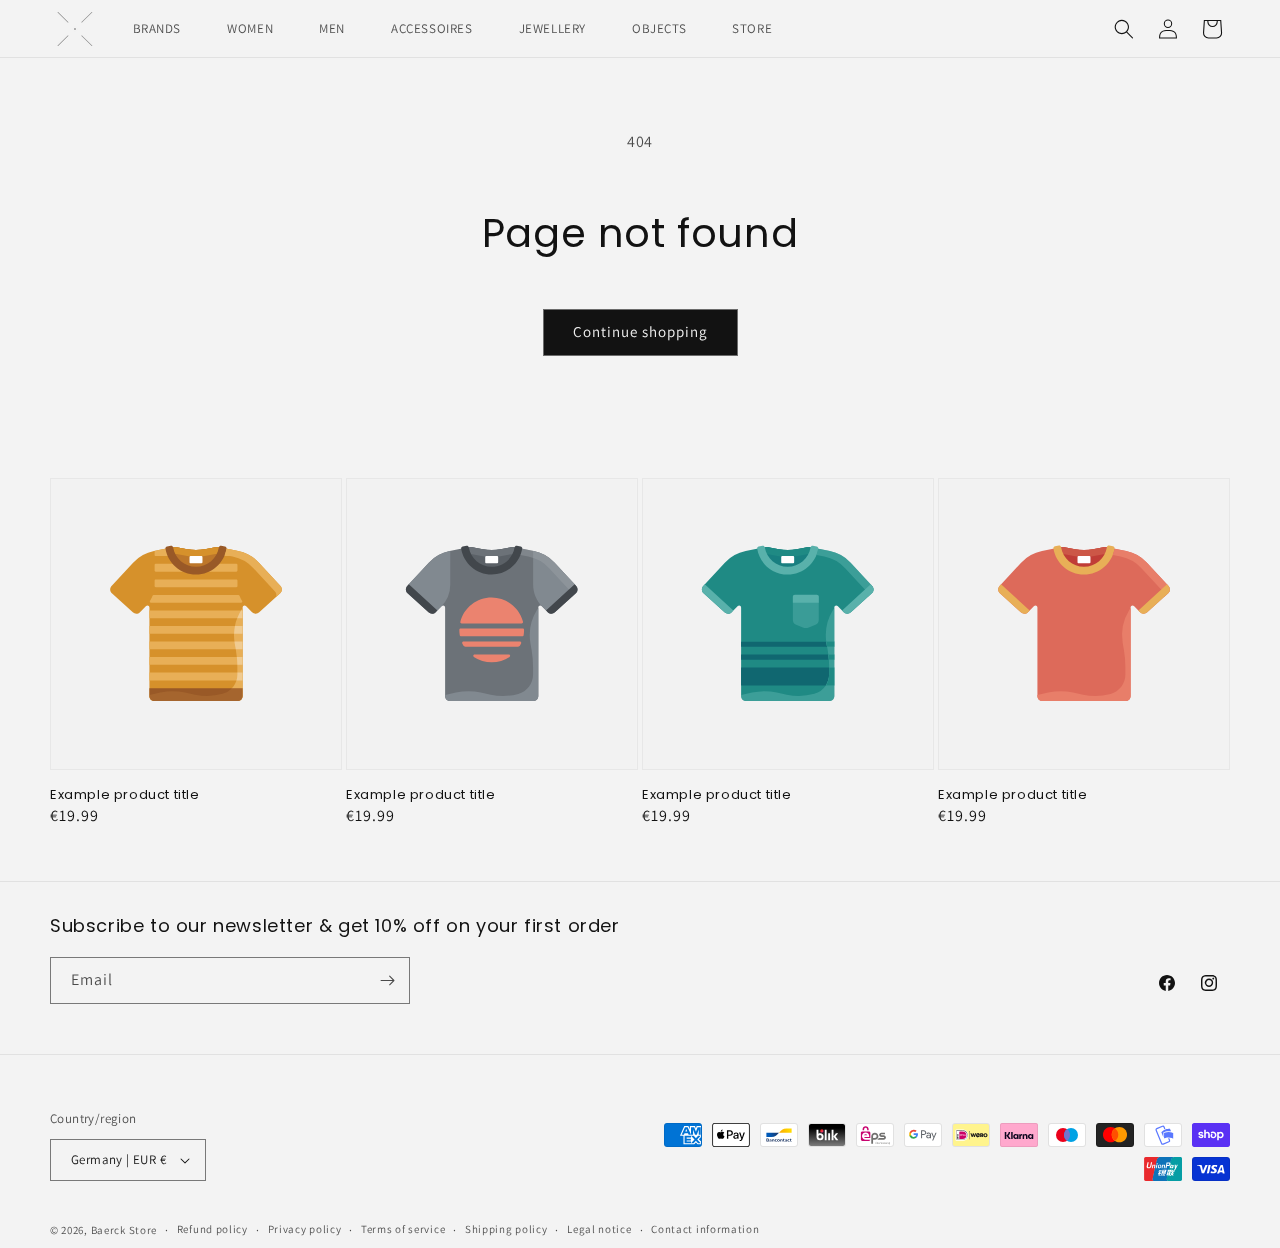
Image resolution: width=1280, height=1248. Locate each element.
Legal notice (599, 1229)
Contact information (705, 1229)
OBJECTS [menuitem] (659, 28)
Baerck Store (124, 1230)
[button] (1124, 29)
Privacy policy (305, 1229)
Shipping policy (506, 1229)
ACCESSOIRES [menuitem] (432, 28)
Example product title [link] (125, 795)
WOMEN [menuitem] (250, 28)
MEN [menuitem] (332, 28)
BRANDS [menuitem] (157, 28)
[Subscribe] (387, 980)
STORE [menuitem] (752, 28)
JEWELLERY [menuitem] (552, 28)
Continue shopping (640, 331)
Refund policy (212, 1229)
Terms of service (403, 1229)
